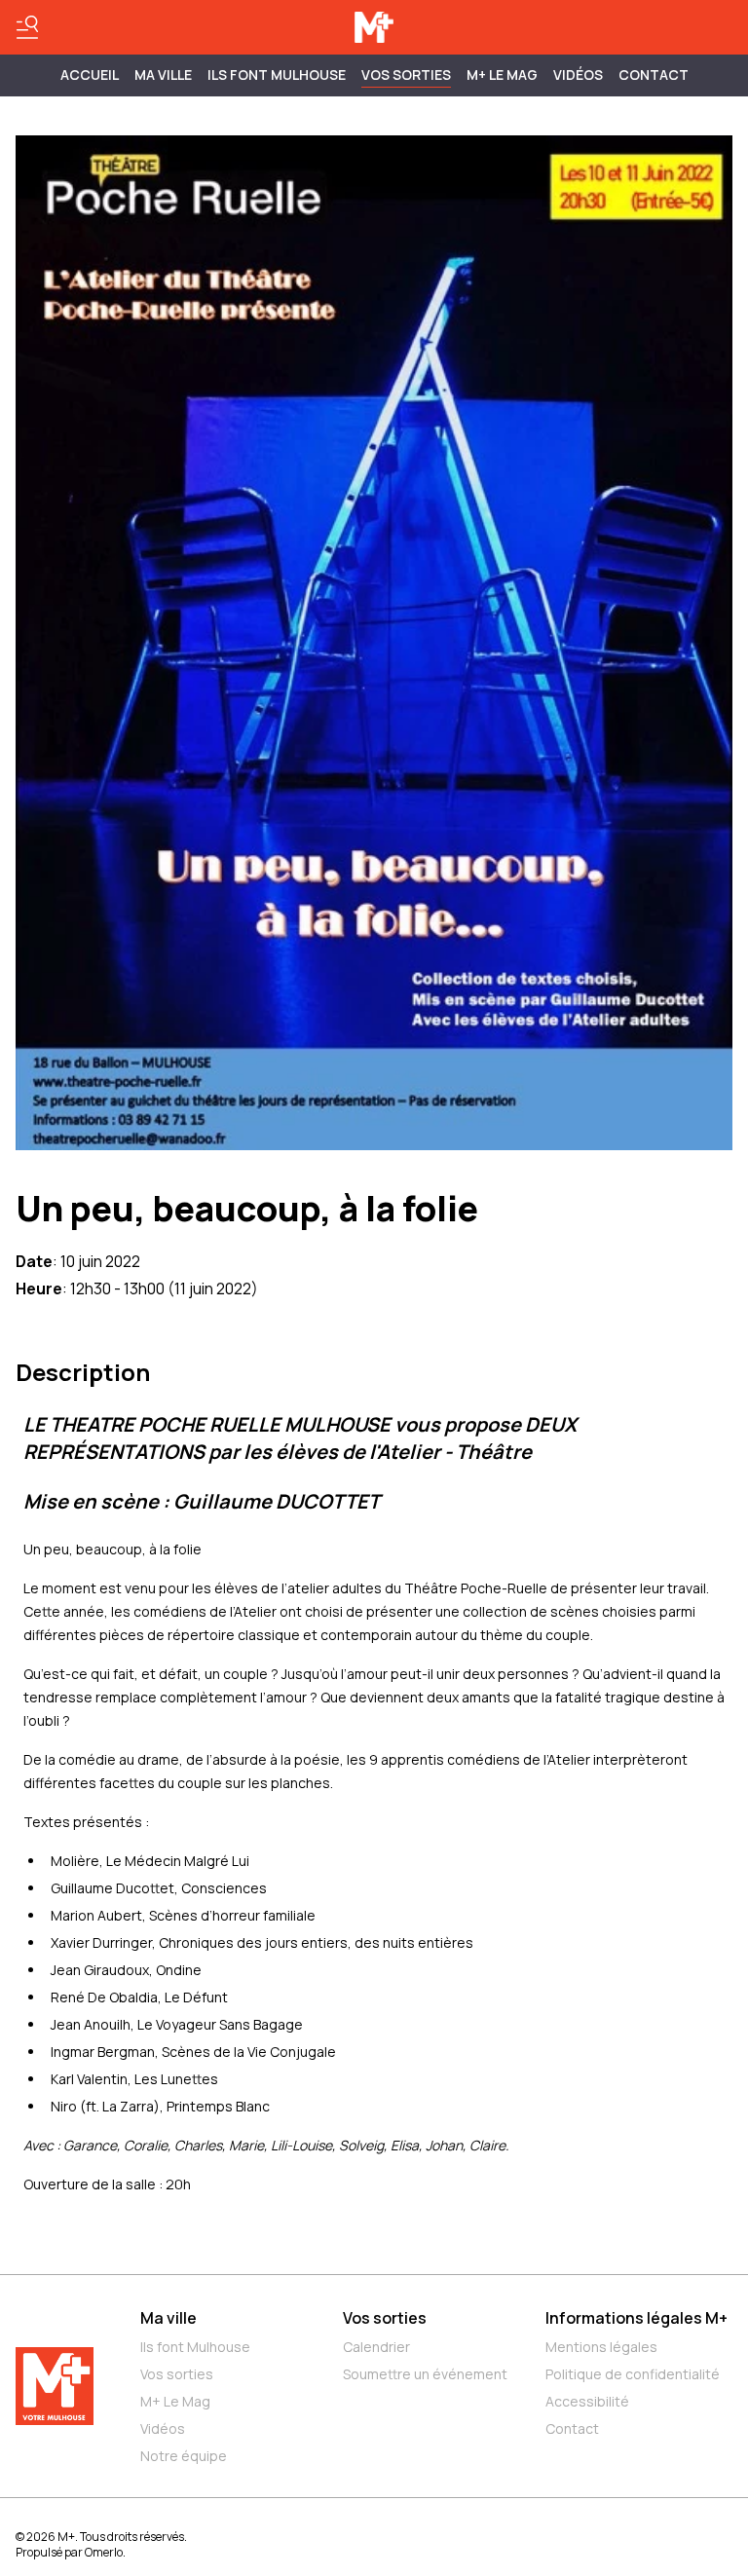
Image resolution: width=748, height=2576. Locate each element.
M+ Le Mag (502, 75)
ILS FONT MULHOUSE (277, 75)
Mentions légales (601, 2347)
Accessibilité (587, 2401)
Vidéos (578, 75)
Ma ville (168, 2318)
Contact (654, 75)
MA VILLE (163, 75)
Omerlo (104, 2552)
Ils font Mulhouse (195, 2347)
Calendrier (376, 2347)
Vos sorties (406, 75)
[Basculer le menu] (27, 27)
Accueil (90, 75)
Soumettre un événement (425, 2374)
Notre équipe (184, 2456)
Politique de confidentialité (633, 2374)
